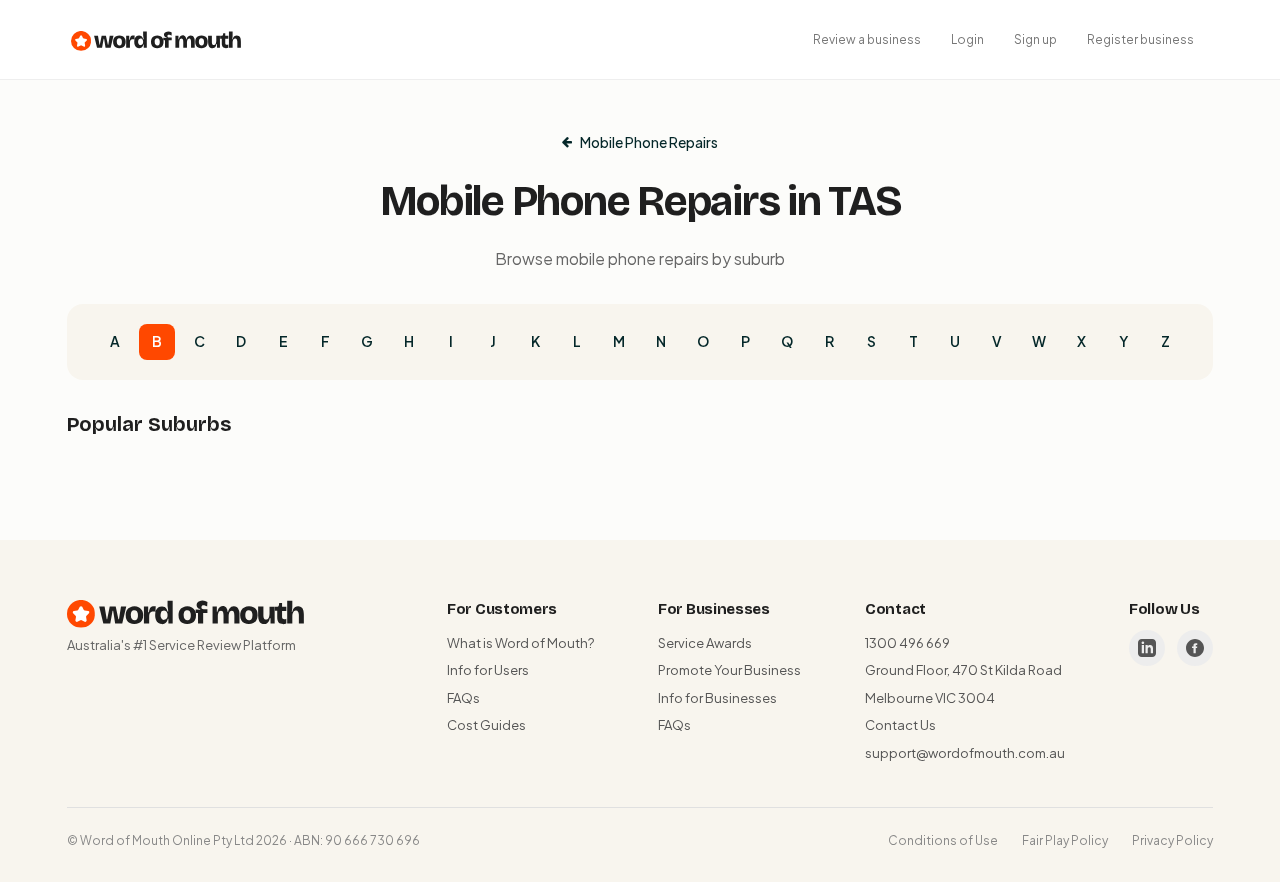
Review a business (867, 39)
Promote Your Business (729, 670)
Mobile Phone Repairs (649, 142)
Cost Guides (486, 725)
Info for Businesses (717, 698)
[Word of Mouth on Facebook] (1195, 648)
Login (967, 39)
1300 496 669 (907, 643)
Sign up (1035, 39)
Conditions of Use (943, 840)
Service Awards (705, 643)
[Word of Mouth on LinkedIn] (1147, 648)
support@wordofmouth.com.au (965, 753)
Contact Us (900, 725)
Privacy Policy (1172, 840)
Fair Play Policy (1065, 840)
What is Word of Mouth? (520, 643)
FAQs (463, 698)
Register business (1140, 39)
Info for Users (488, 670)
